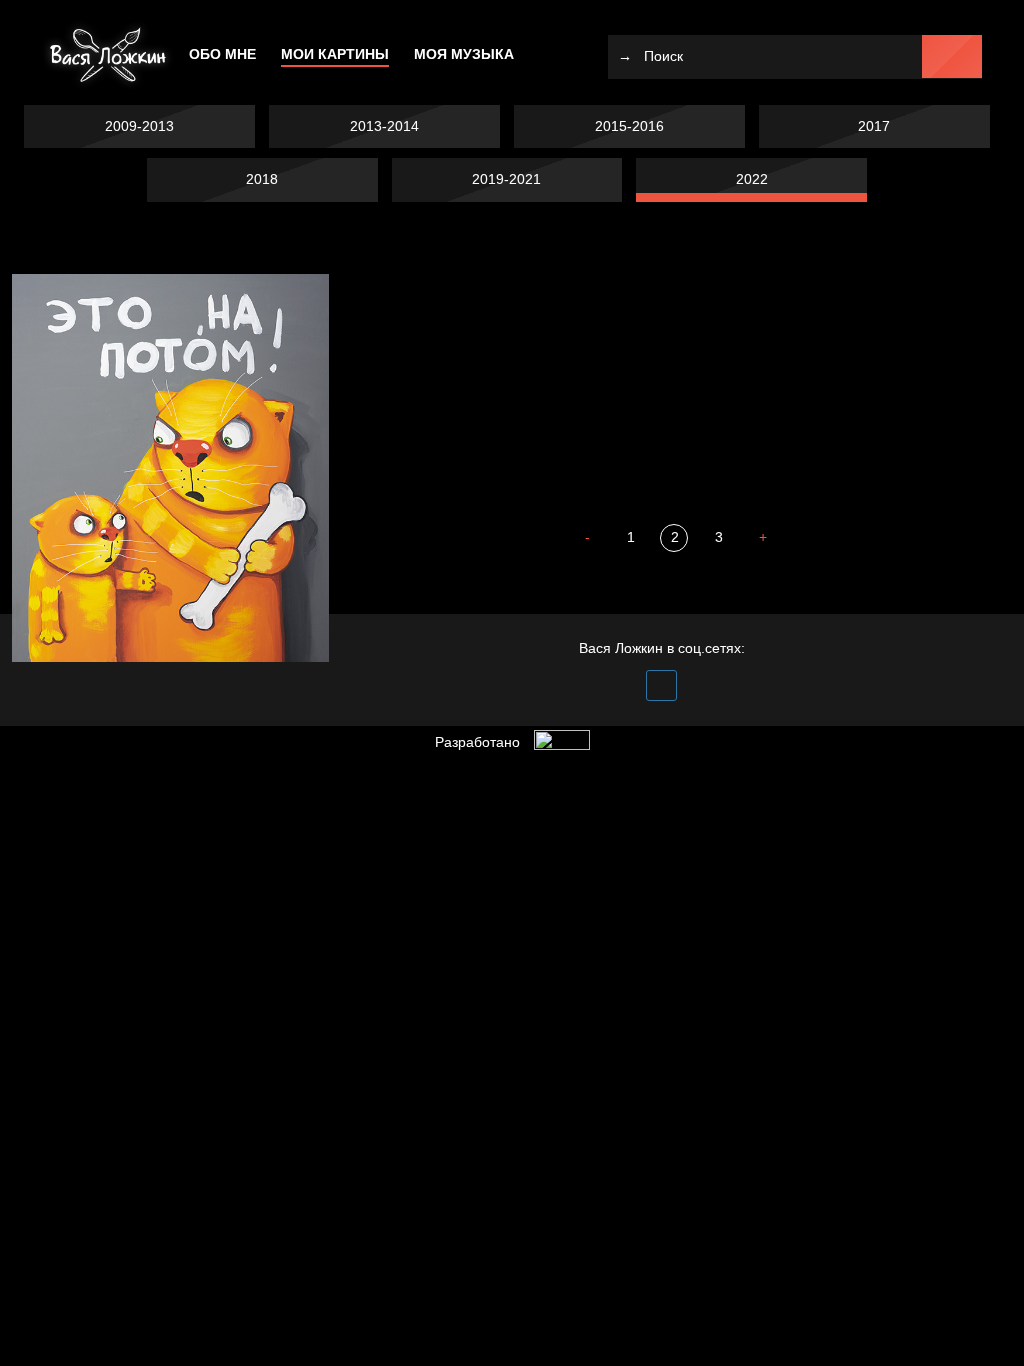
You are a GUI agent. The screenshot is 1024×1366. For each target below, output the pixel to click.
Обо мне (222, 54)
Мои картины (335, 54)
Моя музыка (464, 54)
